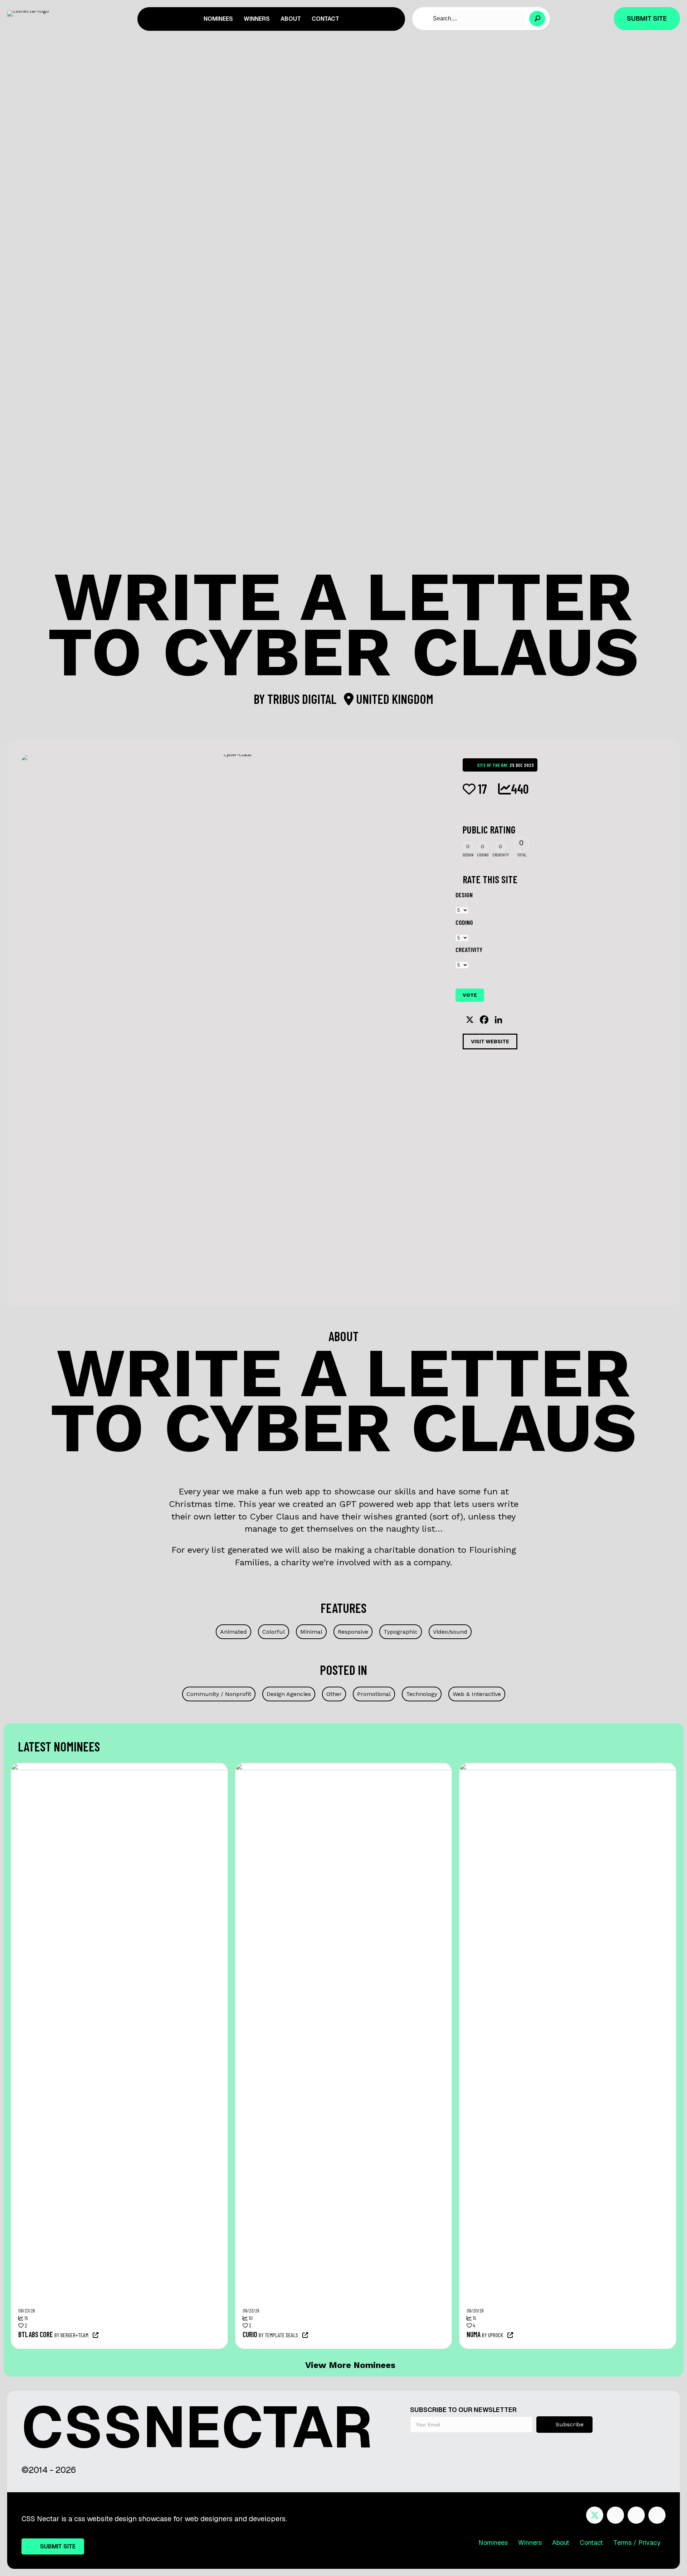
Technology (422, 1694)
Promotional (374, 1694)
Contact (591, 2543)
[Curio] (419, 1767)
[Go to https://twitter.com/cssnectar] (595, 2515)
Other (334, 1694)
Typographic (401, 1632)
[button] (537, 19)
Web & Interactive (477, 1694)
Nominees (493, 2543)
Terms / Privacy (637, 2543)
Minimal (311, 1632)
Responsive (353, 1632)
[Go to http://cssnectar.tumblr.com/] (657, 2515)
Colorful (274, 1632)
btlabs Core (36, 2334)
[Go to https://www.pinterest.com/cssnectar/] (636, 2515)
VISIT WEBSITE (490, 1041)
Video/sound (450, 1632)
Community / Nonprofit (219, 1694)
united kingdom (393, 699)
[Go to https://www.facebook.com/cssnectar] (615, 2515)
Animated (233, 1632)
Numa (474, 2334)
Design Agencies (289, 1694)
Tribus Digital (303, 699)
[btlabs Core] (194, 1767)
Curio (250, 2334)
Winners (530, 2543)
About (561, 2543)
